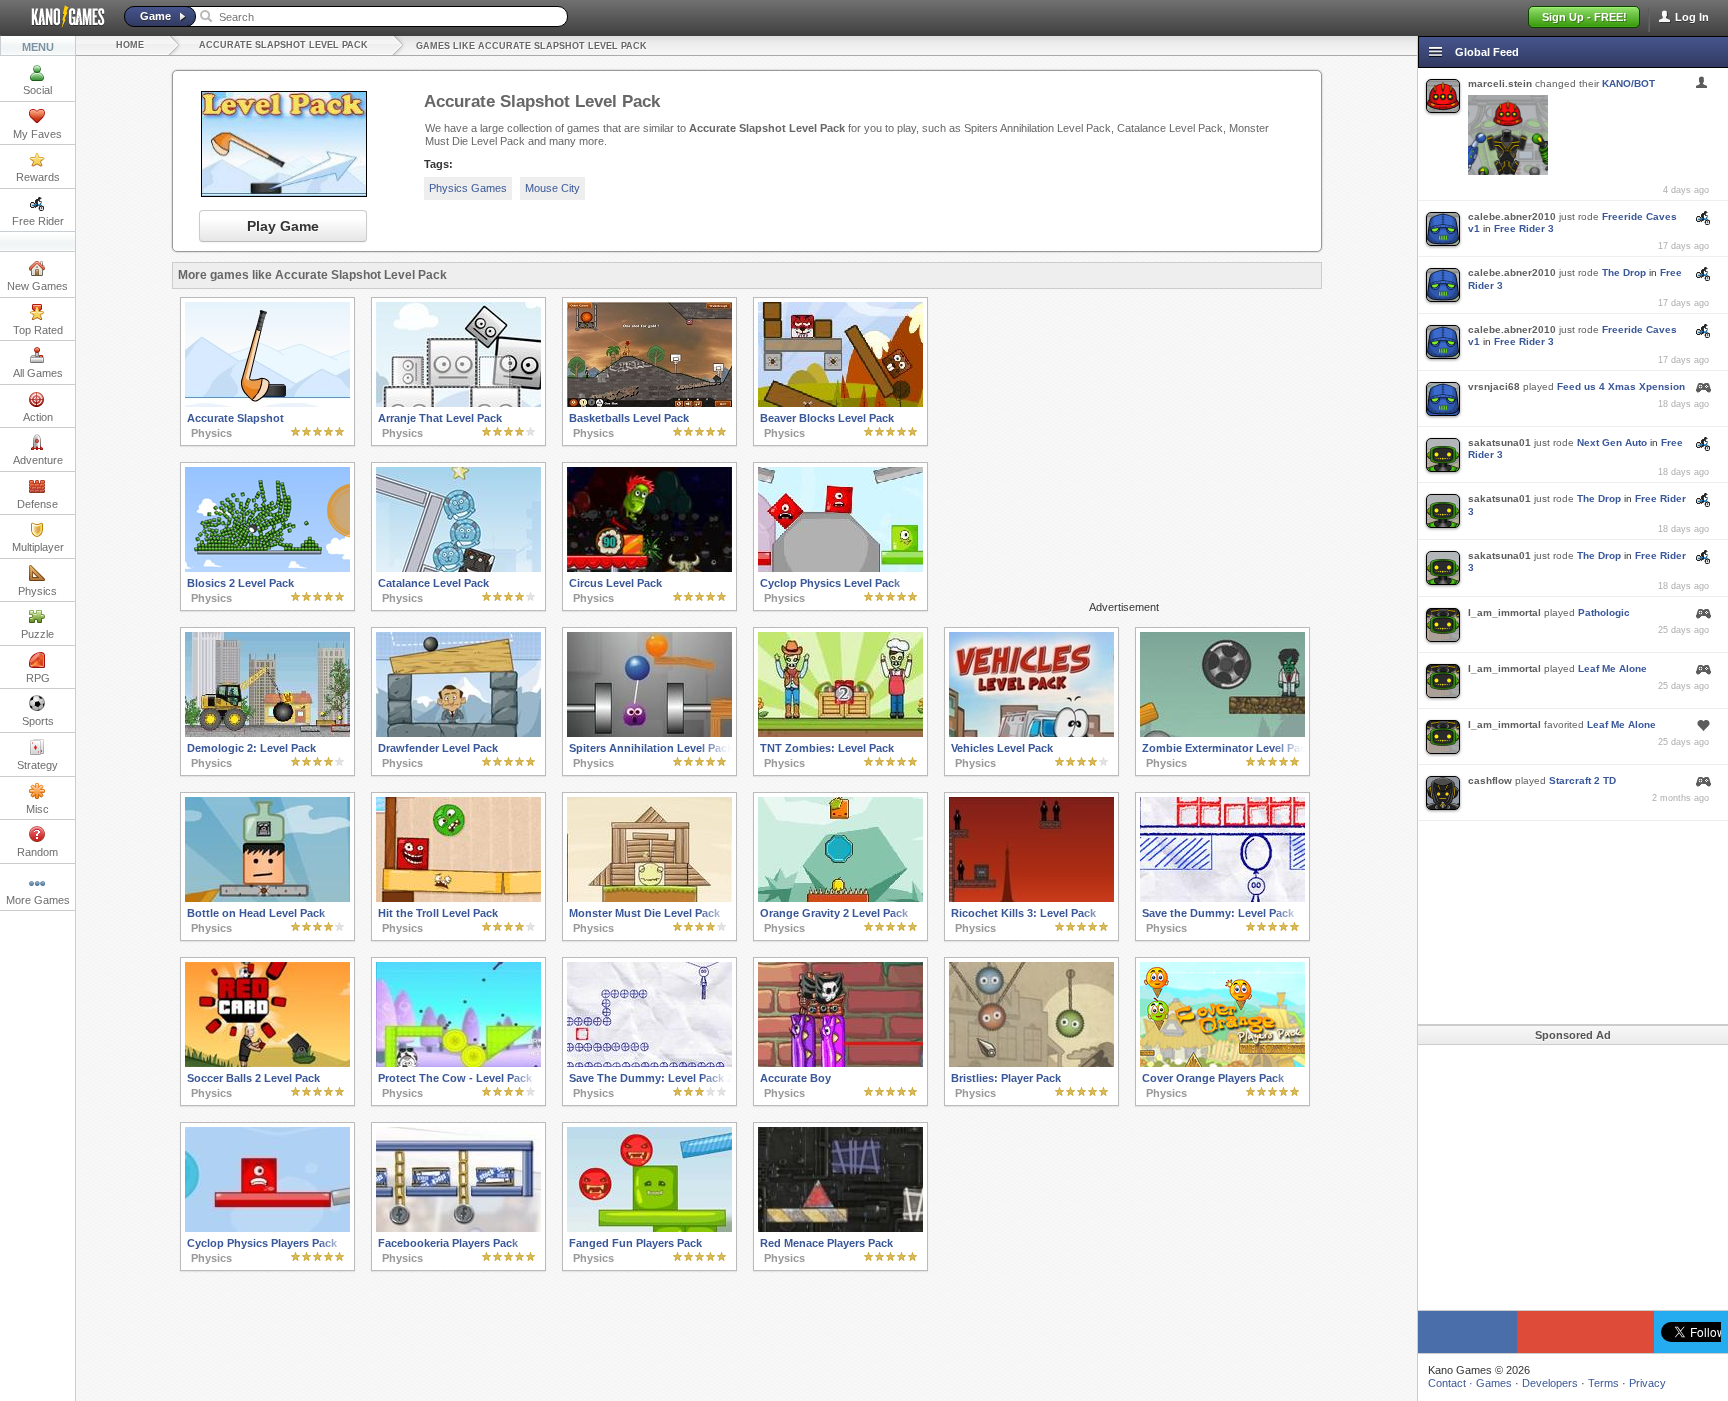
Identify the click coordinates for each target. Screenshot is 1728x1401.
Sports (38, 721)
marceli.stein (1500, 83)
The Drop (1624, 272)
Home (130, 45)
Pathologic (1604, 612)
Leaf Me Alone (1612, 668)
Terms (1603, 1383)
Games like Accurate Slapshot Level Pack (531, 46)
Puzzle (37, 634)
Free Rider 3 (1524, 228)
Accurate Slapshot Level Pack (283, 45)
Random (37, 852)
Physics (37, 591)
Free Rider (38, 221)
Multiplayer (38, 547)
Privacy (1647, 1383)
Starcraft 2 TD (1582, 780)
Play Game (283, 226)
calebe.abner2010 (1512, 216)
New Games (37, 286)
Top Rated (38, 330)
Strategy (37, 765)
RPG (38, 678)
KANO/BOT (1628, 83)
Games (1494, 1383)
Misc (37, 809)
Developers (1550, 1383)
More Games (38, 900)
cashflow (1490, 780)
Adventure (38, 460)
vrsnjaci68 (1494, 386)
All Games (38, 373)
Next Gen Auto (1612, 442)
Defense (37, 504)
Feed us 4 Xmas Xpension (1621, 386)
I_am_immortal (1504, 612)
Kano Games (60, 17)
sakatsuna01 (1499, 442)
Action (38, 417)
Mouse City (552, 188)
